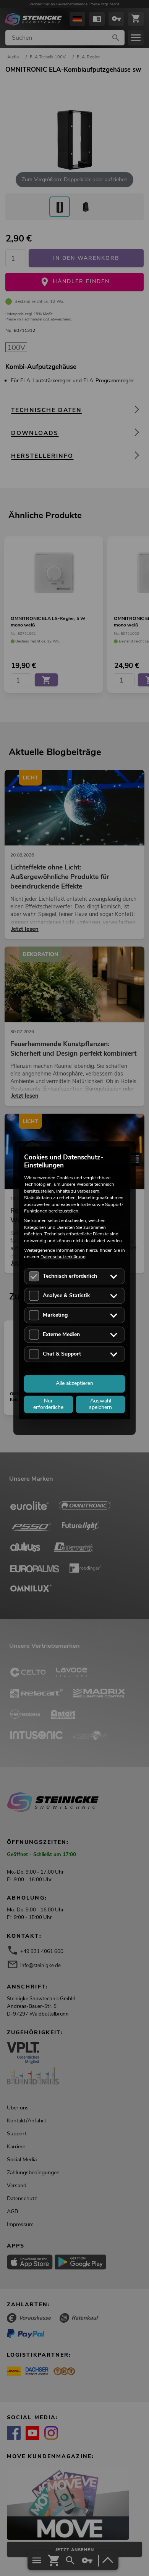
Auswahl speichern (100, 1404)
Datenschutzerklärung (63, 1257)
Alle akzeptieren (74, 1384)
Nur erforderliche (48, 1404)
